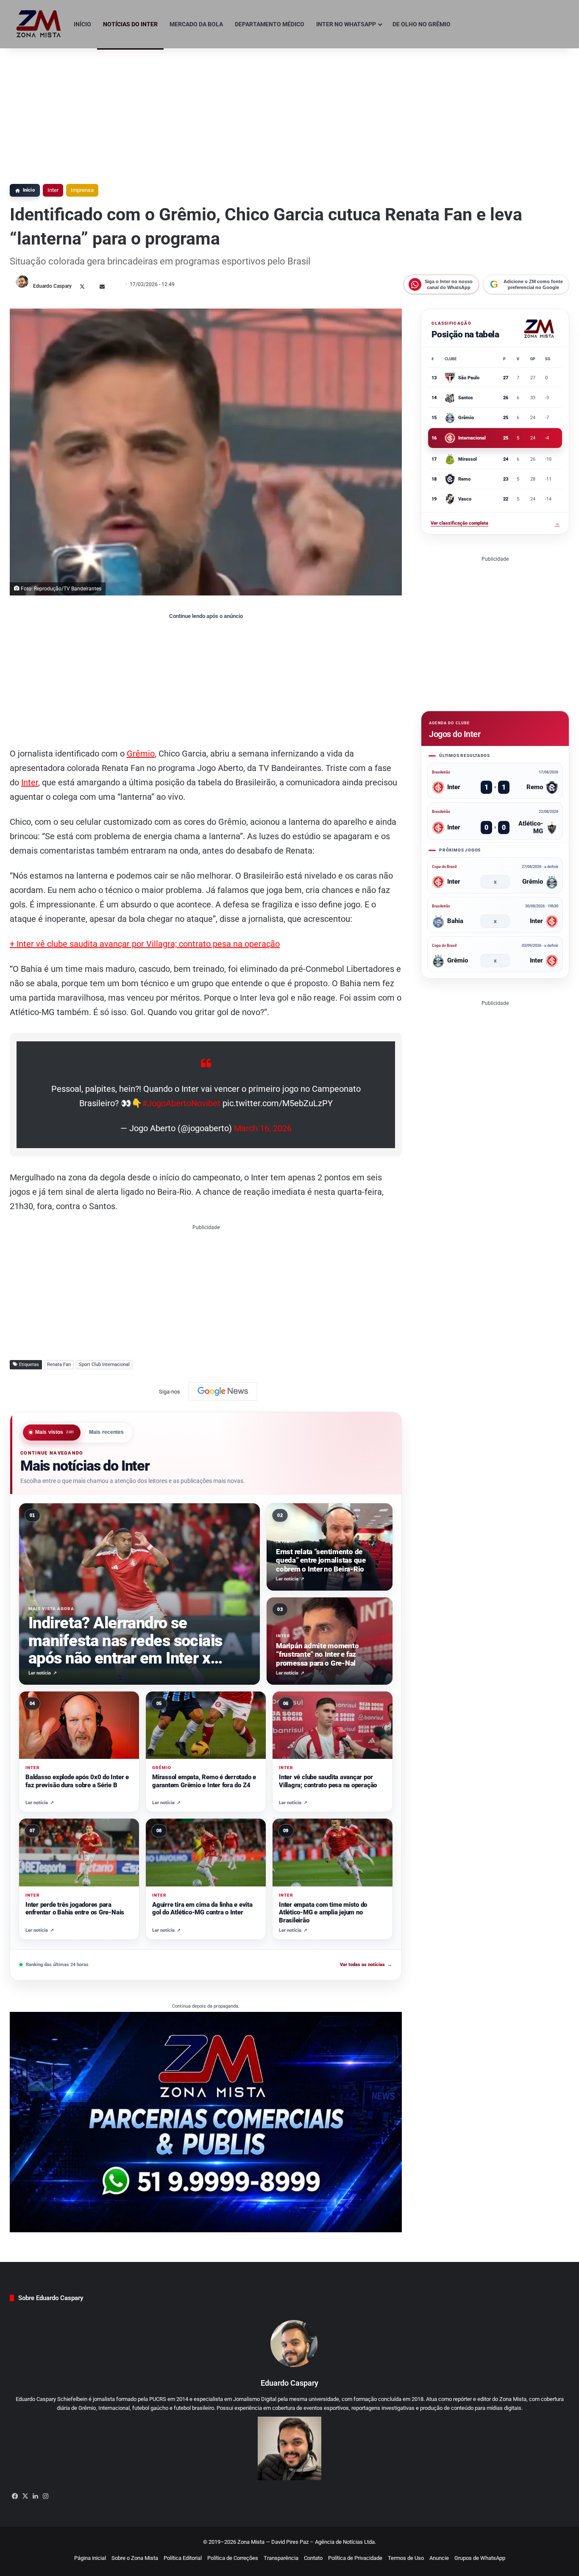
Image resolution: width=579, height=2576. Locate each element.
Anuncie (439, 2558)
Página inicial (90, 2558)
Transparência (281, 2558)
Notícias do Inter (130, 24)
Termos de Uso (406, 2558)
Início (82, 24)
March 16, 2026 (263, 1128)
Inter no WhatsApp (346, 24)
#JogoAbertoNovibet (181, 1103)
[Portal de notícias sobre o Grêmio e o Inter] (39, 24)
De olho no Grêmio (422, 24)
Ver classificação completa (495, 523)
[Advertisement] (289, 112)
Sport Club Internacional (104, 1365)
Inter (53, 190)
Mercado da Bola (196, 24)
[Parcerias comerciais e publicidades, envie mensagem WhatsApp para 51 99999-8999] (206, 2121)
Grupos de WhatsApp (480, 2558)
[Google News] (223, 1391)
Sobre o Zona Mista (135, 2558)
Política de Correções (233, 2558)
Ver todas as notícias (366, 1965)
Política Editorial (183, 2558)
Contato (313, 2558)
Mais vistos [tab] (55, 1432)
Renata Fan (59, 1365)
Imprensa (82, 190)
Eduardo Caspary (52, 286)
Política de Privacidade (355, 2558)
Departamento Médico (270, 24)
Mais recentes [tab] (107, 1432)
